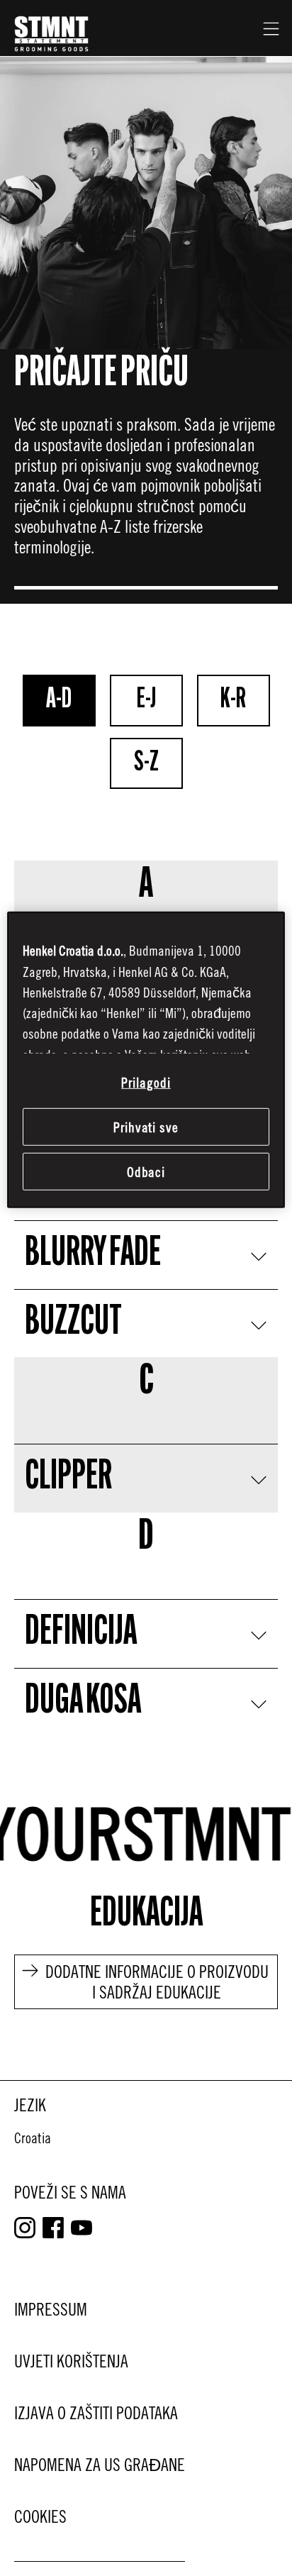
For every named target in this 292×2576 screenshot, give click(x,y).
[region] (146, 1060)
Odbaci (146, 1172)
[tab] (59, 701)
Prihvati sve (146, 1127)
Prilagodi (146, 1082)
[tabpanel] (146, 1270)
